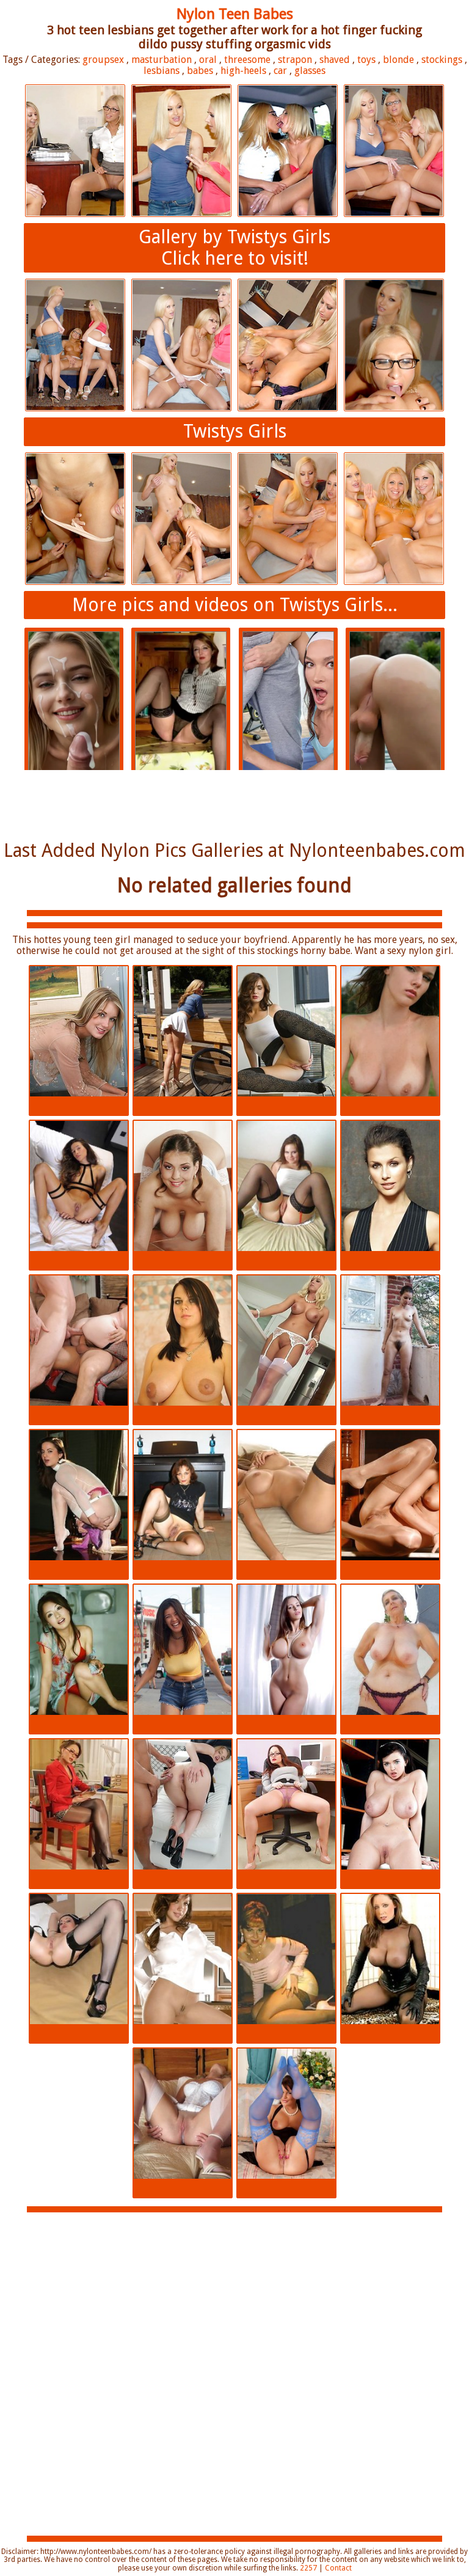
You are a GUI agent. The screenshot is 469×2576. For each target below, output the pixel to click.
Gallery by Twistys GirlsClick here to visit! (234, 248)
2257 (308, 2568)
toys (366, 60)
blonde (398, 60)
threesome (247, 60)
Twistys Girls (235, 431)
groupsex (103, 60)
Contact (338, 2568)
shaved (335, 60)
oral (208, 60)
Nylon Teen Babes (235, 14)
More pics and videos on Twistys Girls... (235, 605)
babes (200, 71)
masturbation (162, 60)
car (280, 71)
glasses (310, 71)
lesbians (162, 71)
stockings (442, 60)
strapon (295, 60)
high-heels (243, 71)
